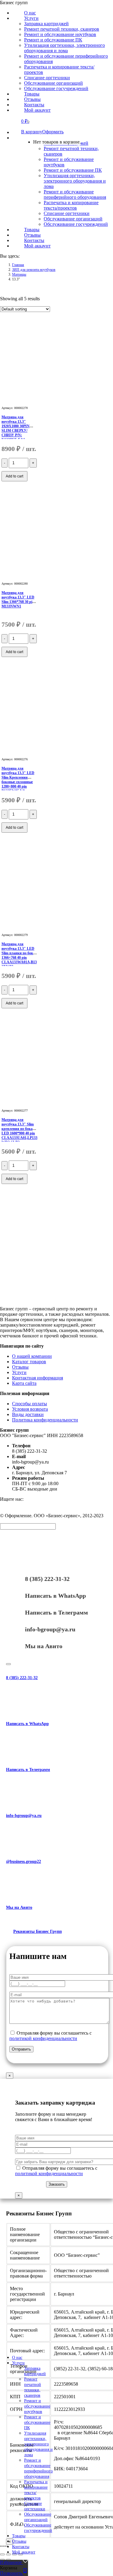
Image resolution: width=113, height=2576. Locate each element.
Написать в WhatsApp (55, 1596)
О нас (17, 2358)
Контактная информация (38, 1378)
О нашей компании (32, 1356)
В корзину (32, 132)
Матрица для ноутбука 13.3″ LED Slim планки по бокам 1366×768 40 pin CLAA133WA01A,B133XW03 (19, 955)
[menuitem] (30, 18)
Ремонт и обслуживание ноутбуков (37, 2406)
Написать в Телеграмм (56, 1612)
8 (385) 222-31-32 (47, 1579)
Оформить (53, 132)
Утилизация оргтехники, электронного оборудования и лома (38, 2444)
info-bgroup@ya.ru (50, 1629)
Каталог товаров (29, 1362)
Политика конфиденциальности (45, 1420)
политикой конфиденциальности (43, 2038)
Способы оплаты (30, 1404)
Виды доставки (28, 1414)
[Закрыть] (8, 1664)
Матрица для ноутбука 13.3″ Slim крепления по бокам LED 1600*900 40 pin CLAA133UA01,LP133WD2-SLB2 (19, 1131)
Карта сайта (24, 1383)
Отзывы (20, 1367)
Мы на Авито (44, 1646)
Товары (19, 2536)
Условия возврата (30, 1409)
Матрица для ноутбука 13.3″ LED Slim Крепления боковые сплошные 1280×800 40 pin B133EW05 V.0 (18, 780)
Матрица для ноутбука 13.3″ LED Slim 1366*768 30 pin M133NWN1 (18, 599)
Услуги (19, 1372)
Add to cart (14, 476)
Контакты (21, 2547)
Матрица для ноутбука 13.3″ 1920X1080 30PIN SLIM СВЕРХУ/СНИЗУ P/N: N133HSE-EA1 (16, 428)
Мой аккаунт (24, 2552)
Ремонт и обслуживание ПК (37, 2422)
